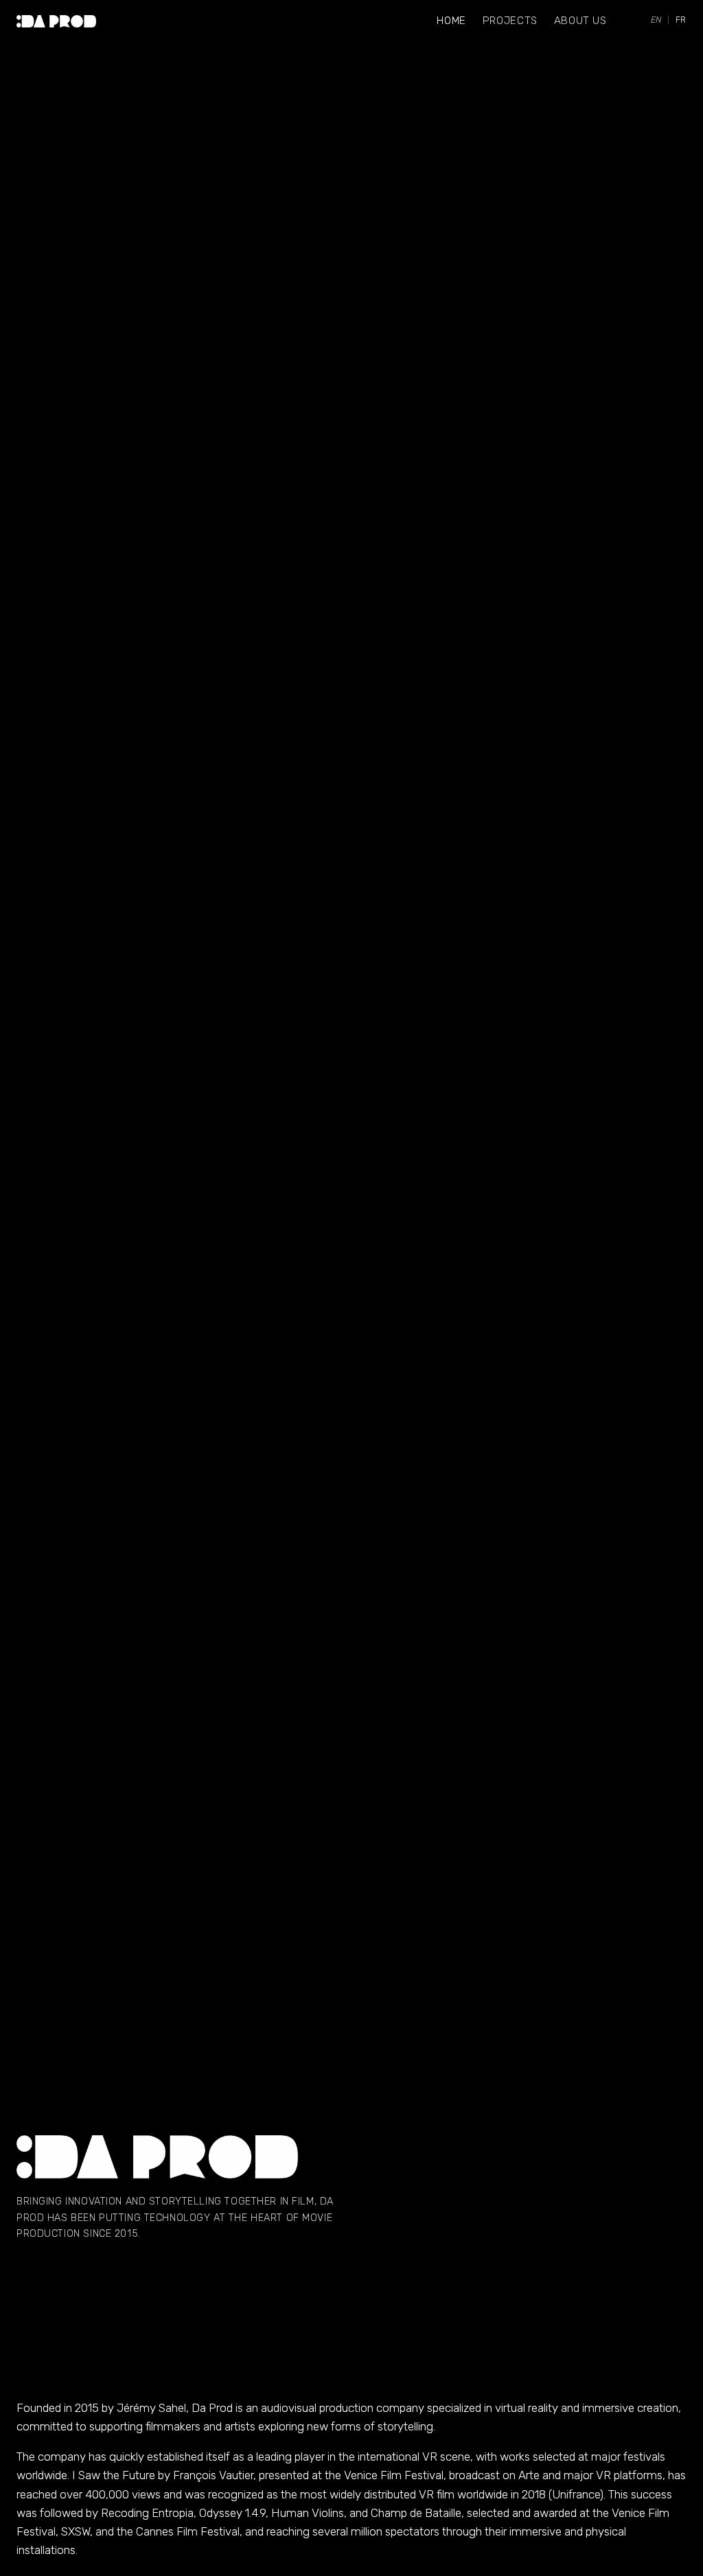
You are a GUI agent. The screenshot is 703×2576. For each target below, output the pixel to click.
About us (580, 21)
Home (451, 21)
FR (681, 20)
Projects (510, 21)
